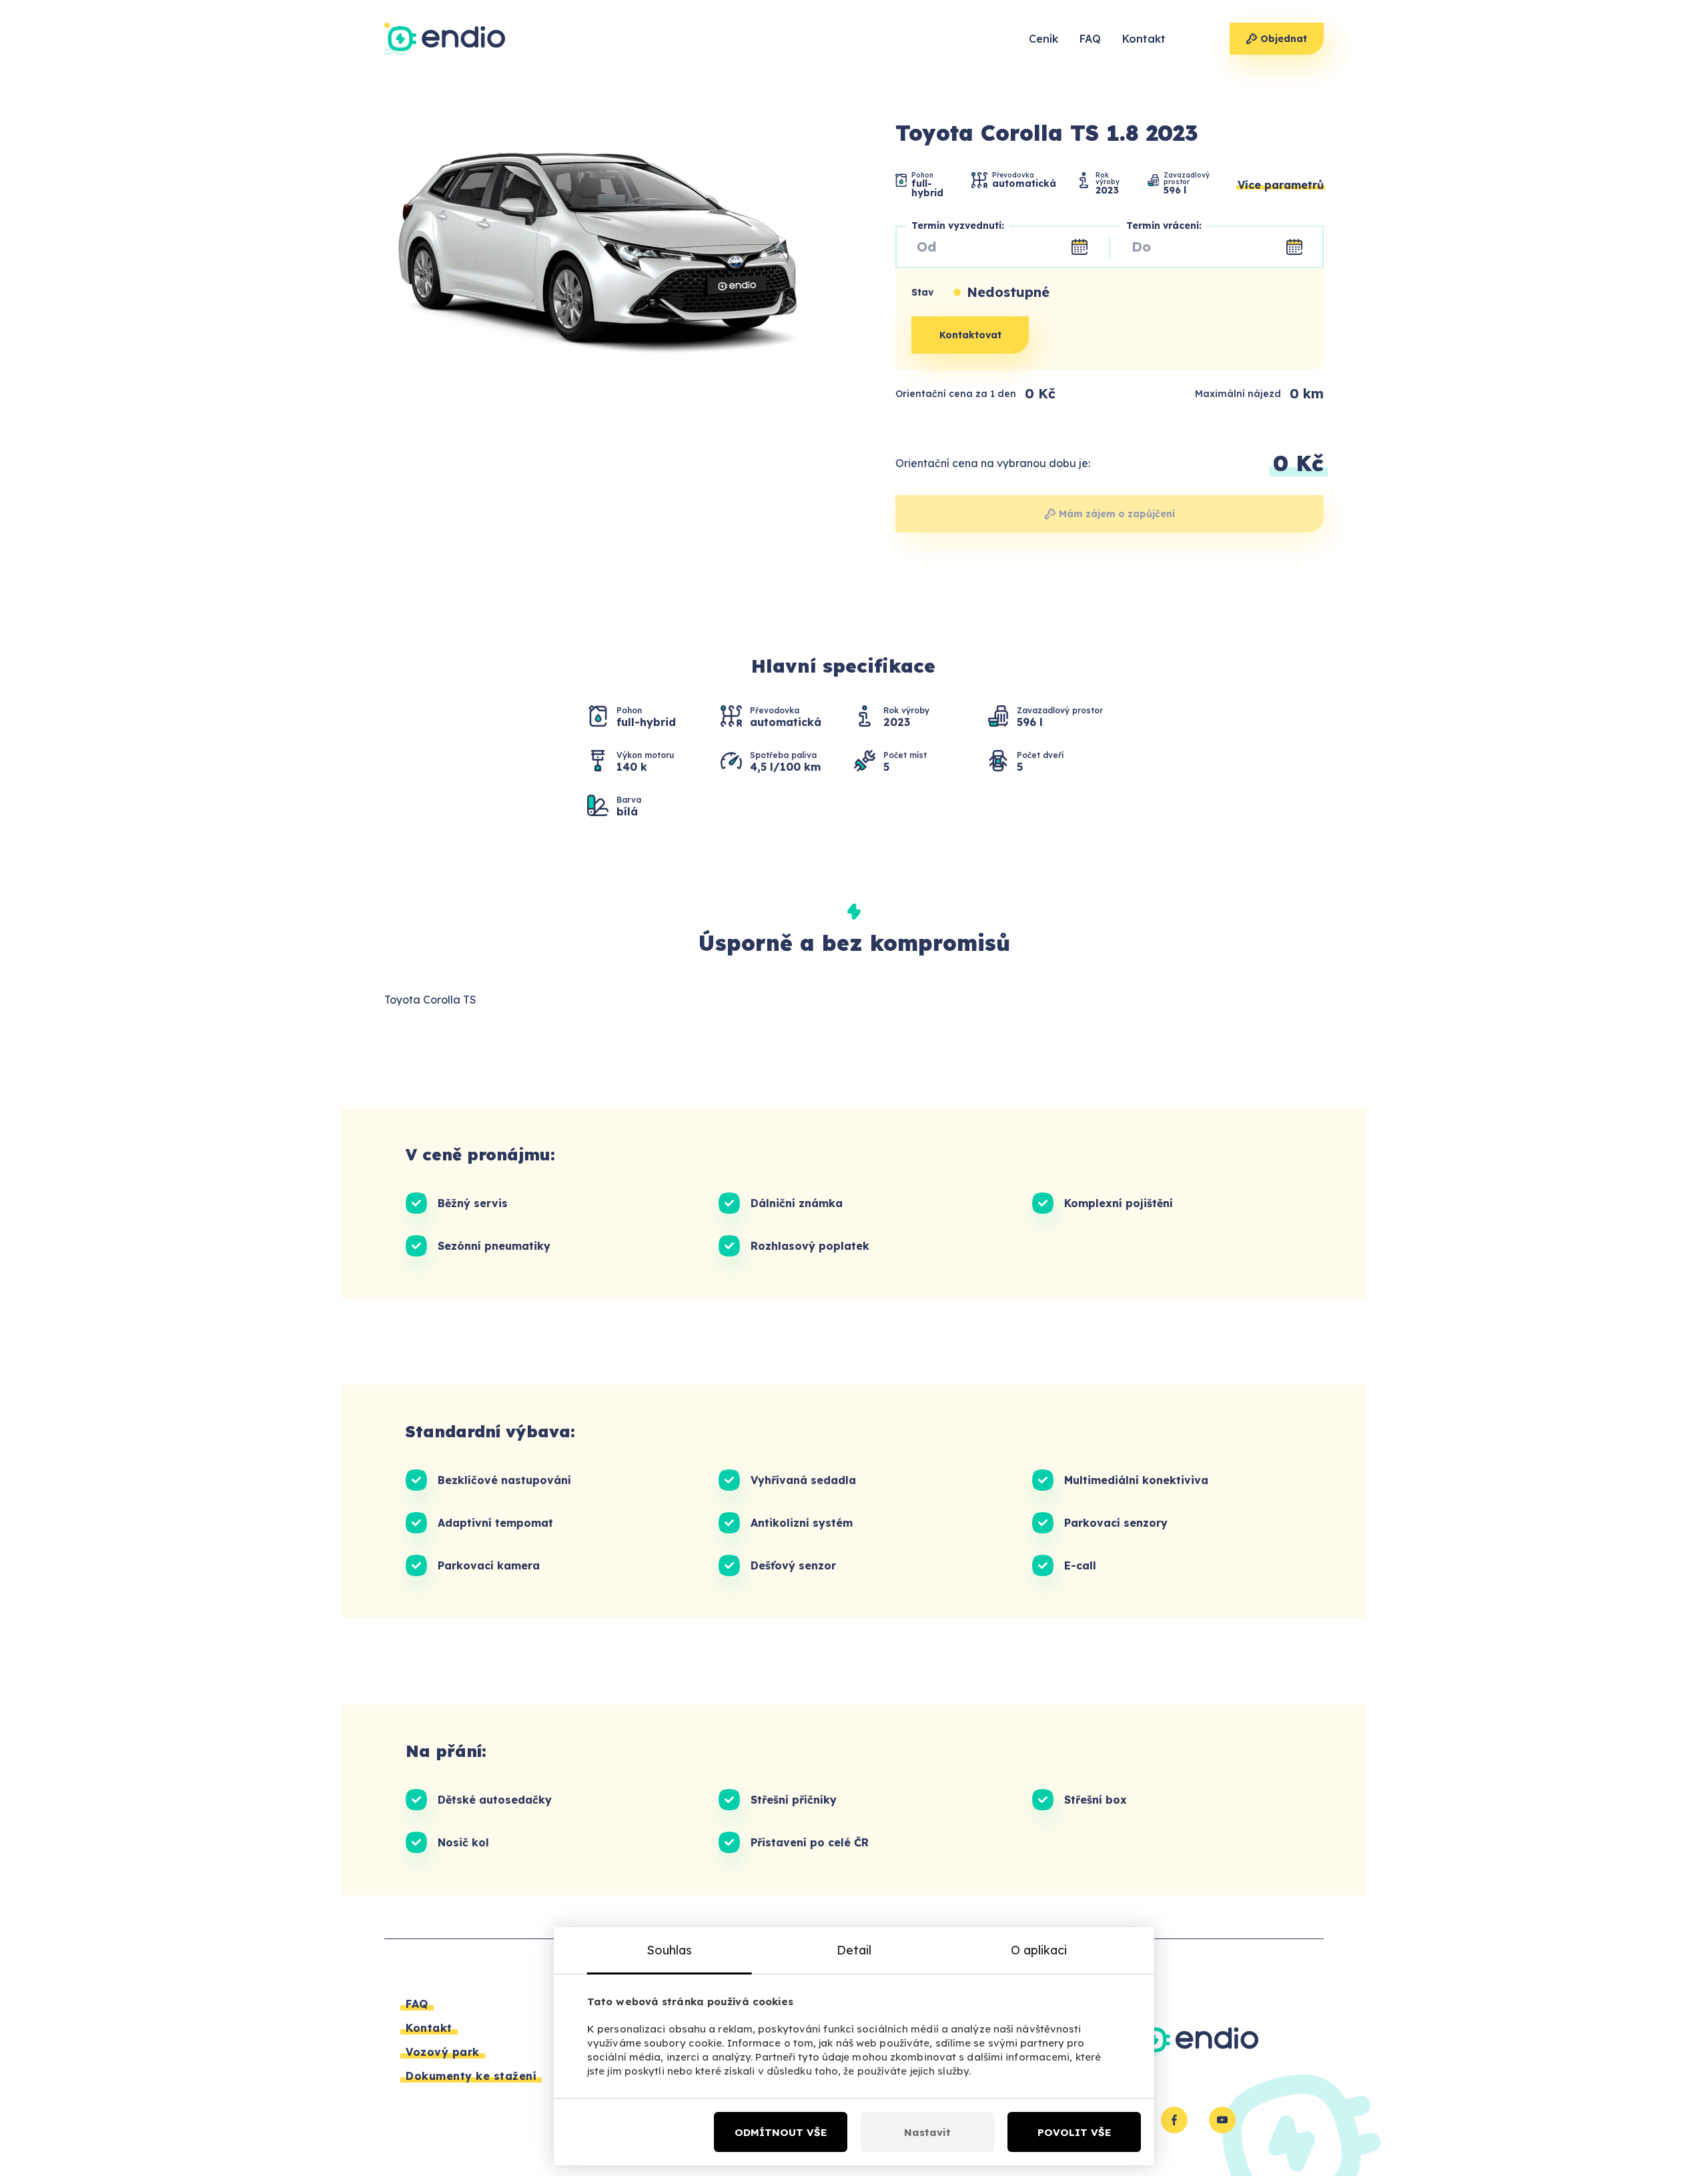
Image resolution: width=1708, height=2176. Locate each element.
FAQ (1090, 39)
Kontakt (1144, 39)
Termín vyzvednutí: (958, 226)
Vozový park (443, 2052)
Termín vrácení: (1164, 226)
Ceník (1043, 39)
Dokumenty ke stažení (471, 2076)
